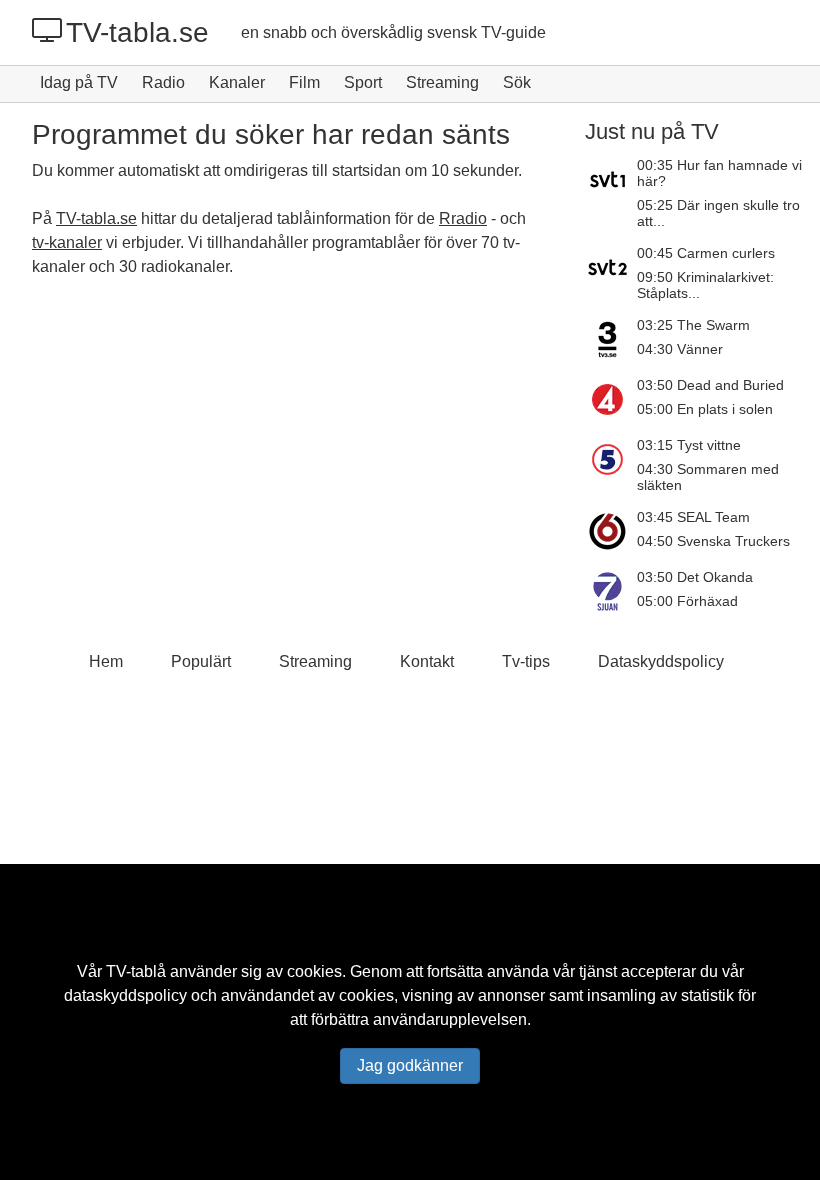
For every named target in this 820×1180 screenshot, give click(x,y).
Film (304, 82)
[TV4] (611, 399)
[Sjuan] (611, 591)
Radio (163, 82)
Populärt (201, 661)
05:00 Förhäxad (687, 601)
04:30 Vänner (680, 349)
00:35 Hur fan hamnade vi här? (719, 173)
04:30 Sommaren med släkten (708, 477)
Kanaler (237, 82)
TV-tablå (136, 971)
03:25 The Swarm (693, 325)
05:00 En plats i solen (705, 409)
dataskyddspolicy (125, 995)
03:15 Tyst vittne (689, 445)
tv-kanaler (67, 242)
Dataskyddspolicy (661, 661)
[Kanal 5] (611, 465)
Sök (517, 82)
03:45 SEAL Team (693, 517)
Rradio (463, 218)
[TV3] (611, 339)
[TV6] (611, 531)
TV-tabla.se (137, 32)
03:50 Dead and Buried (710, 385)
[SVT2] (611, 273)
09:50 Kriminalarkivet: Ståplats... (705, 285)
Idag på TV (79, 82)
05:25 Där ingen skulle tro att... (718, 213)
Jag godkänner (410, 1065)
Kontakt (427, 661)
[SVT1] (611, 193)
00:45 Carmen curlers (706, 253)
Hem (106, 661)
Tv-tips (526, 661)
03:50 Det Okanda (695, 577)
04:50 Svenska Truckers (713, 541)
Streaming (442, 82)
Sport (363, 82)
